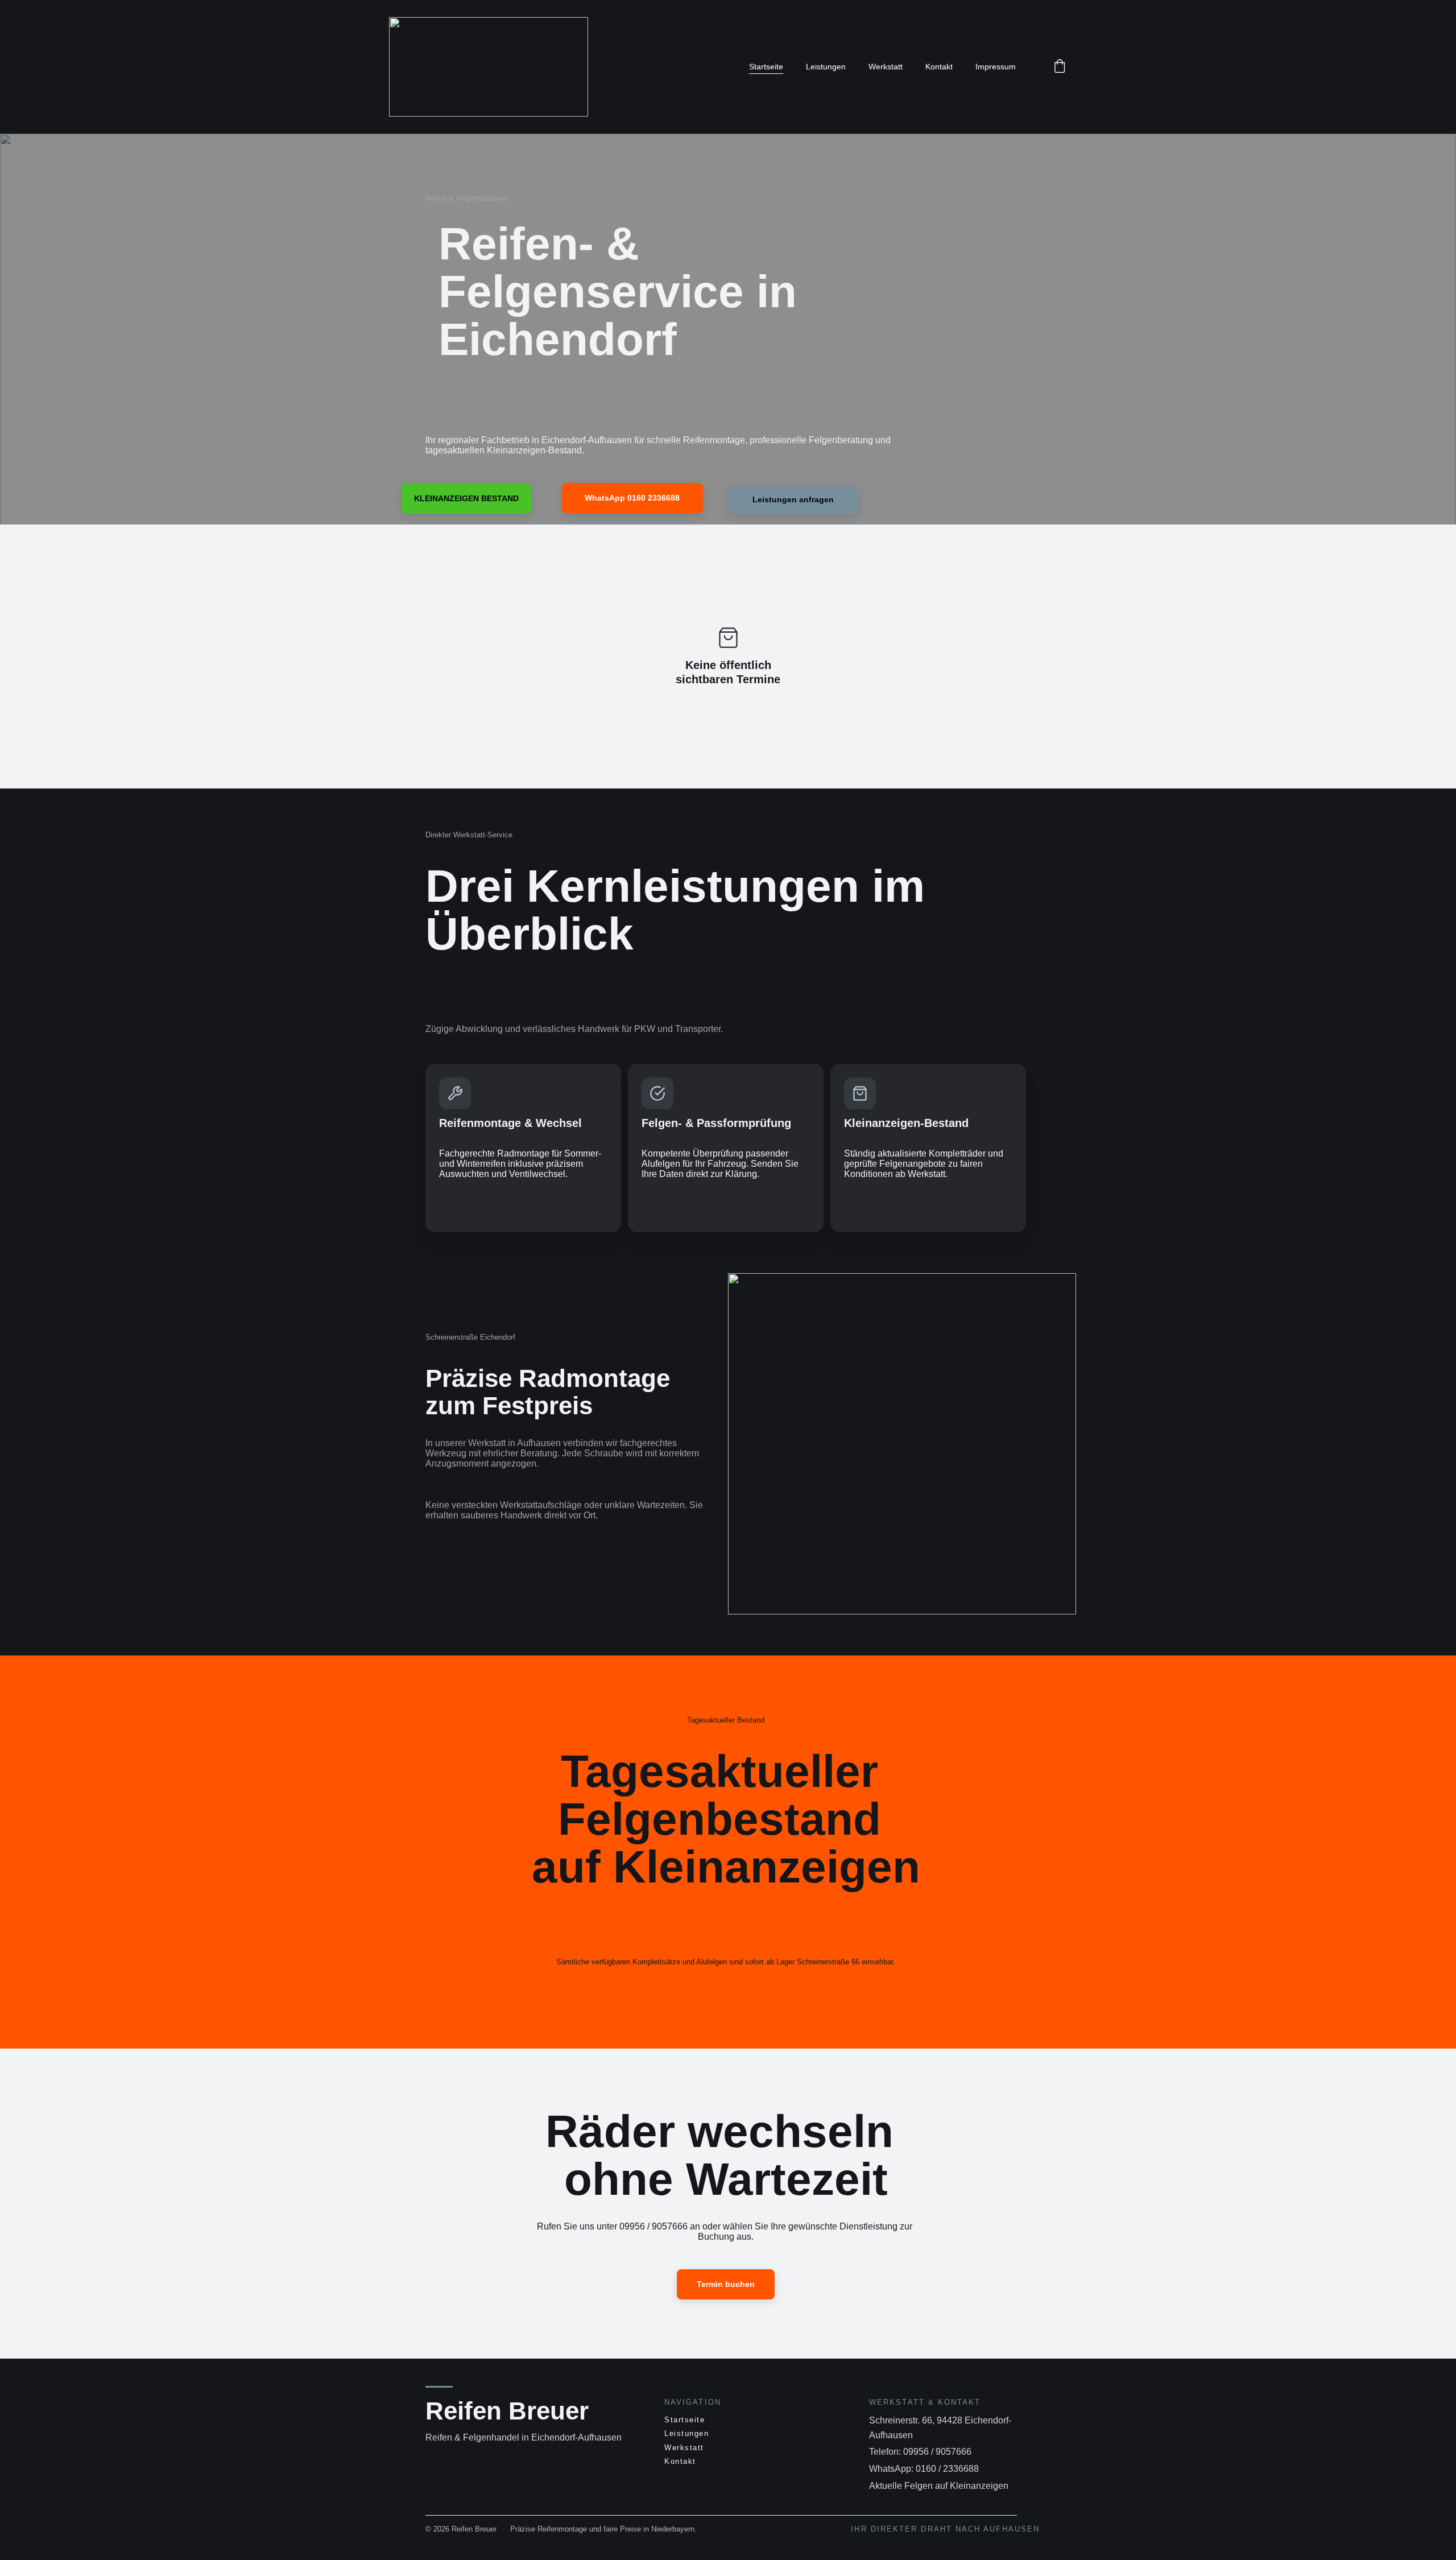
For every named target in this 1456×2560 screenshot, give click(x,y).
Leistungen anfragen (793, 499)
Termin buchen (726, 2284)
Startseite (766, 67)
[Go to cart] (1060, 67)
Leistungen (826, 67)
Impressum (996, 67)
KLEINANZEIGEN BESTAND (466, 498)
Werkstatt (886, 67)
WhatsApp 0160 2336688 (632, 498)
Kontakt (939, 67)
